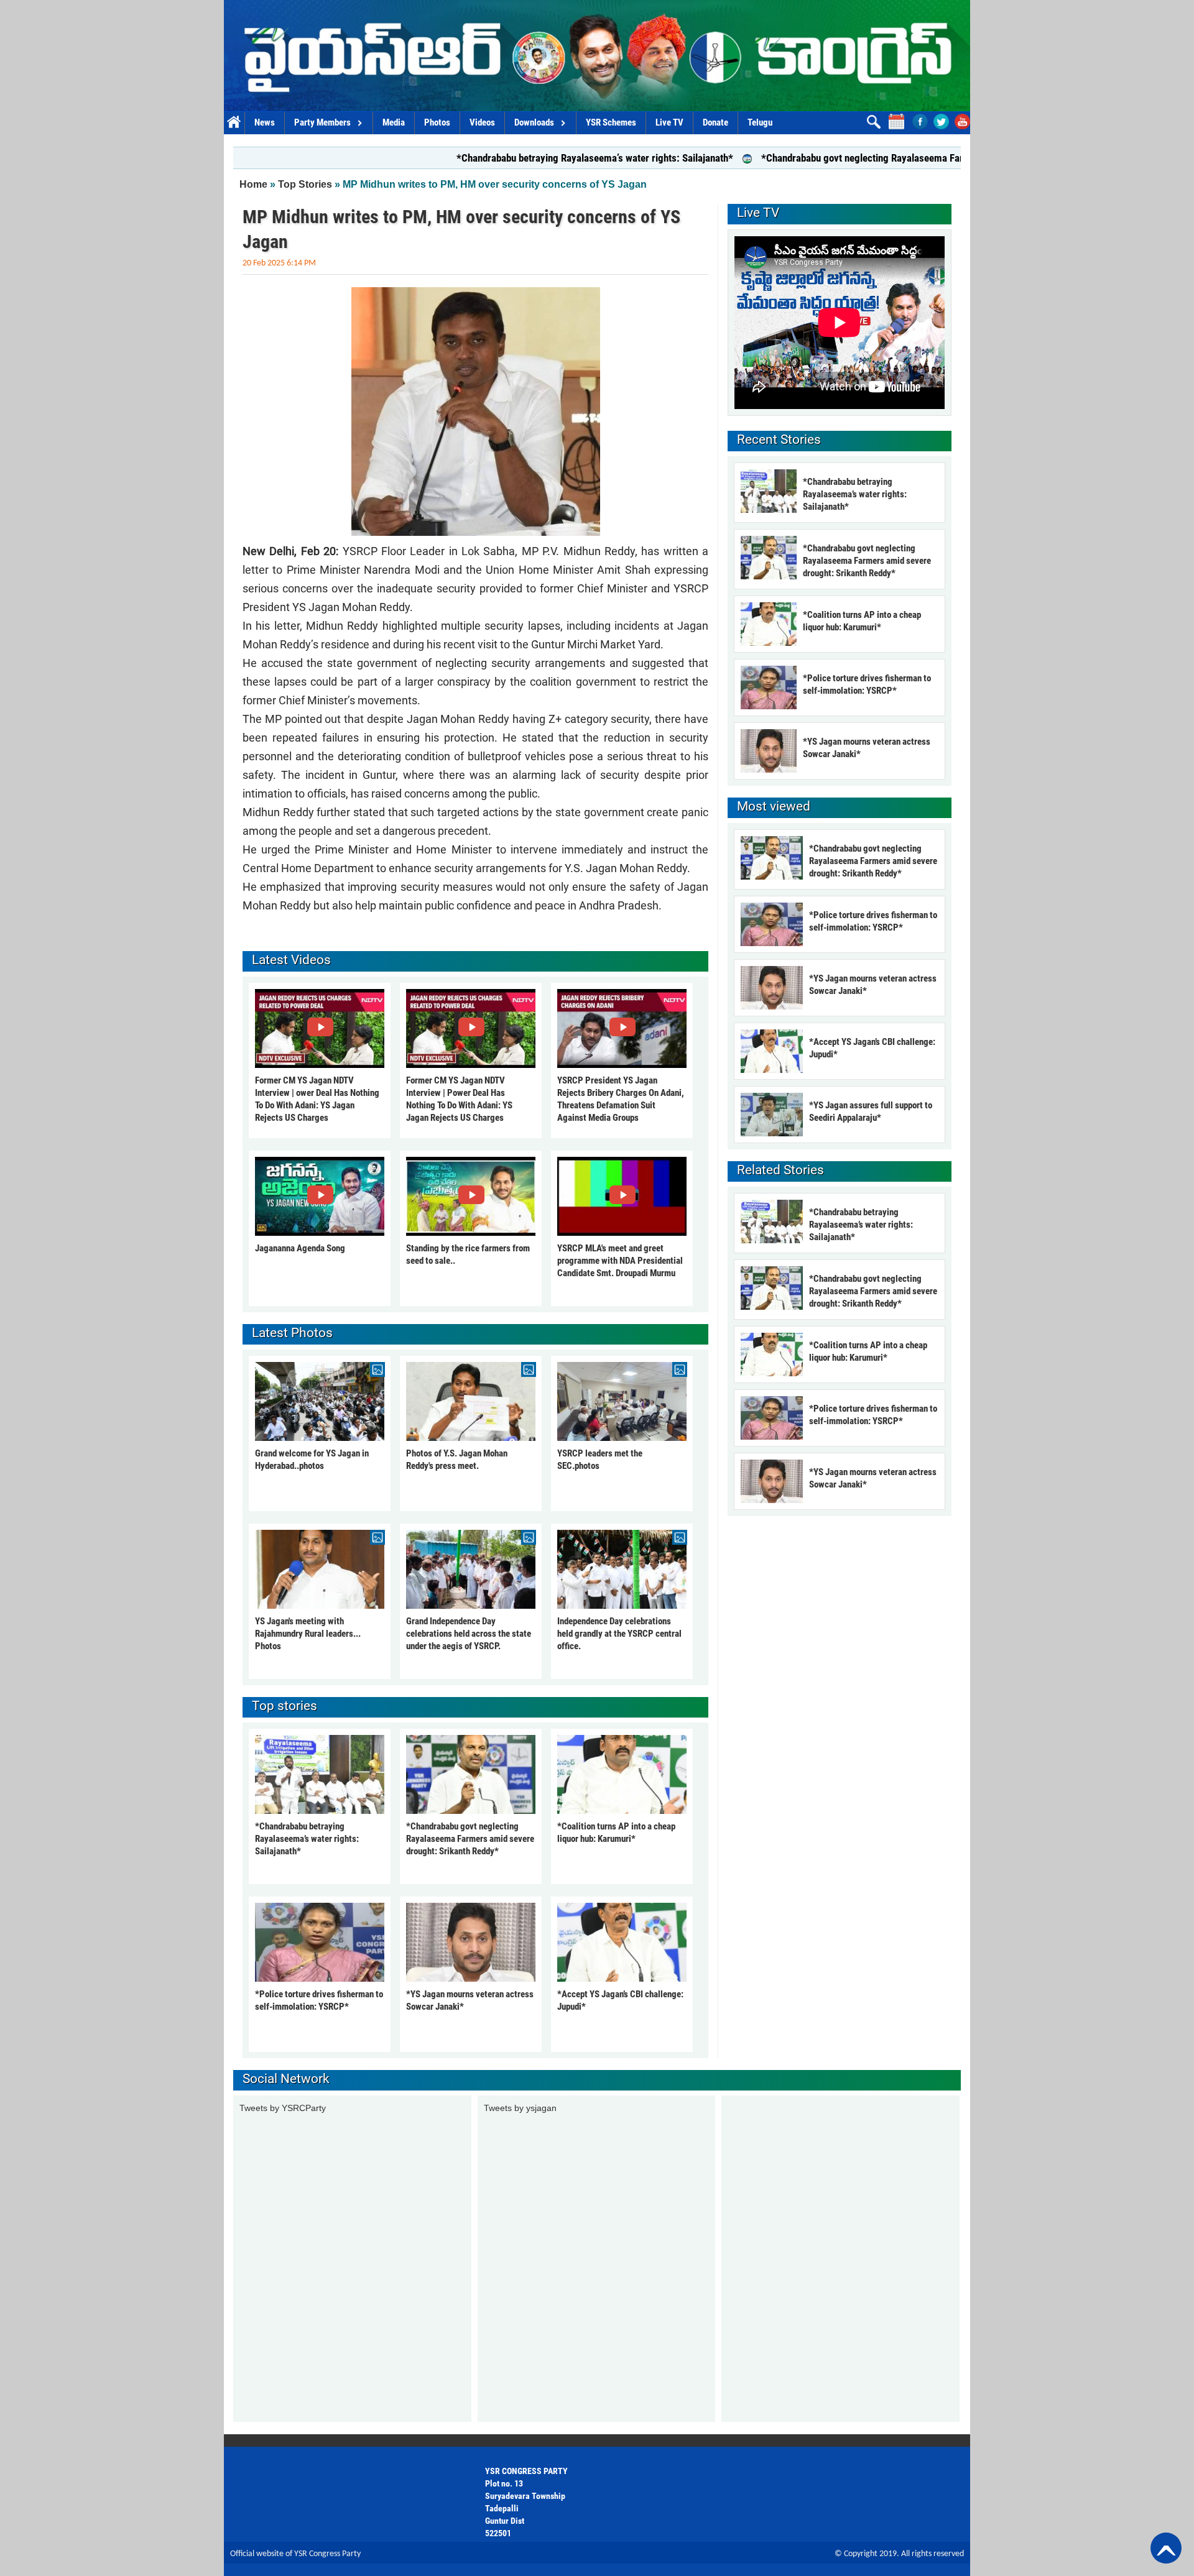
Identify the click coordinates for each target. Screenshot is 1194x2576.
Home (234, 123)
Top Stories (305, 184)
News (265, 122)
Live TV (669, 122)
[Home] (597, 56)
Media (394, 122)
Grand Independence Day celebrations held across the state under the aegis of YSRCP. (469, 1634)
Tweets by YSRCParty (283, 2108)
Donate (715, 122)
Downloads (534, 122)
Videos (482, 122)
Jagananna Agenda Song (300, 1248)
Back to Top (1166, 2548)
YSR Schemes (611, 122)
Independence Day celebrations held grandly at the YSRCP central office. (619, 1634)
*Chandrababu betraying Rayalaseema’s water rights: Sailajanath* (498, 158)
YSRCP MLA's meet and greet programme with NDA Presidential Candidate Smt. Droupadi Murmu (620, 1261)
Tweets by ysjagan (520, 2108)
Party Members (322, 122)
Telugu (760, 122)
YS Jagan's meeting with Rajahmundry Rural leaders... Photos (308, 1634)
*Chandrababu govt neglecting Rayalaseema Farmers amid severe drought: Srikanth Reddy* (857, 158)
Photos (437, 122)
